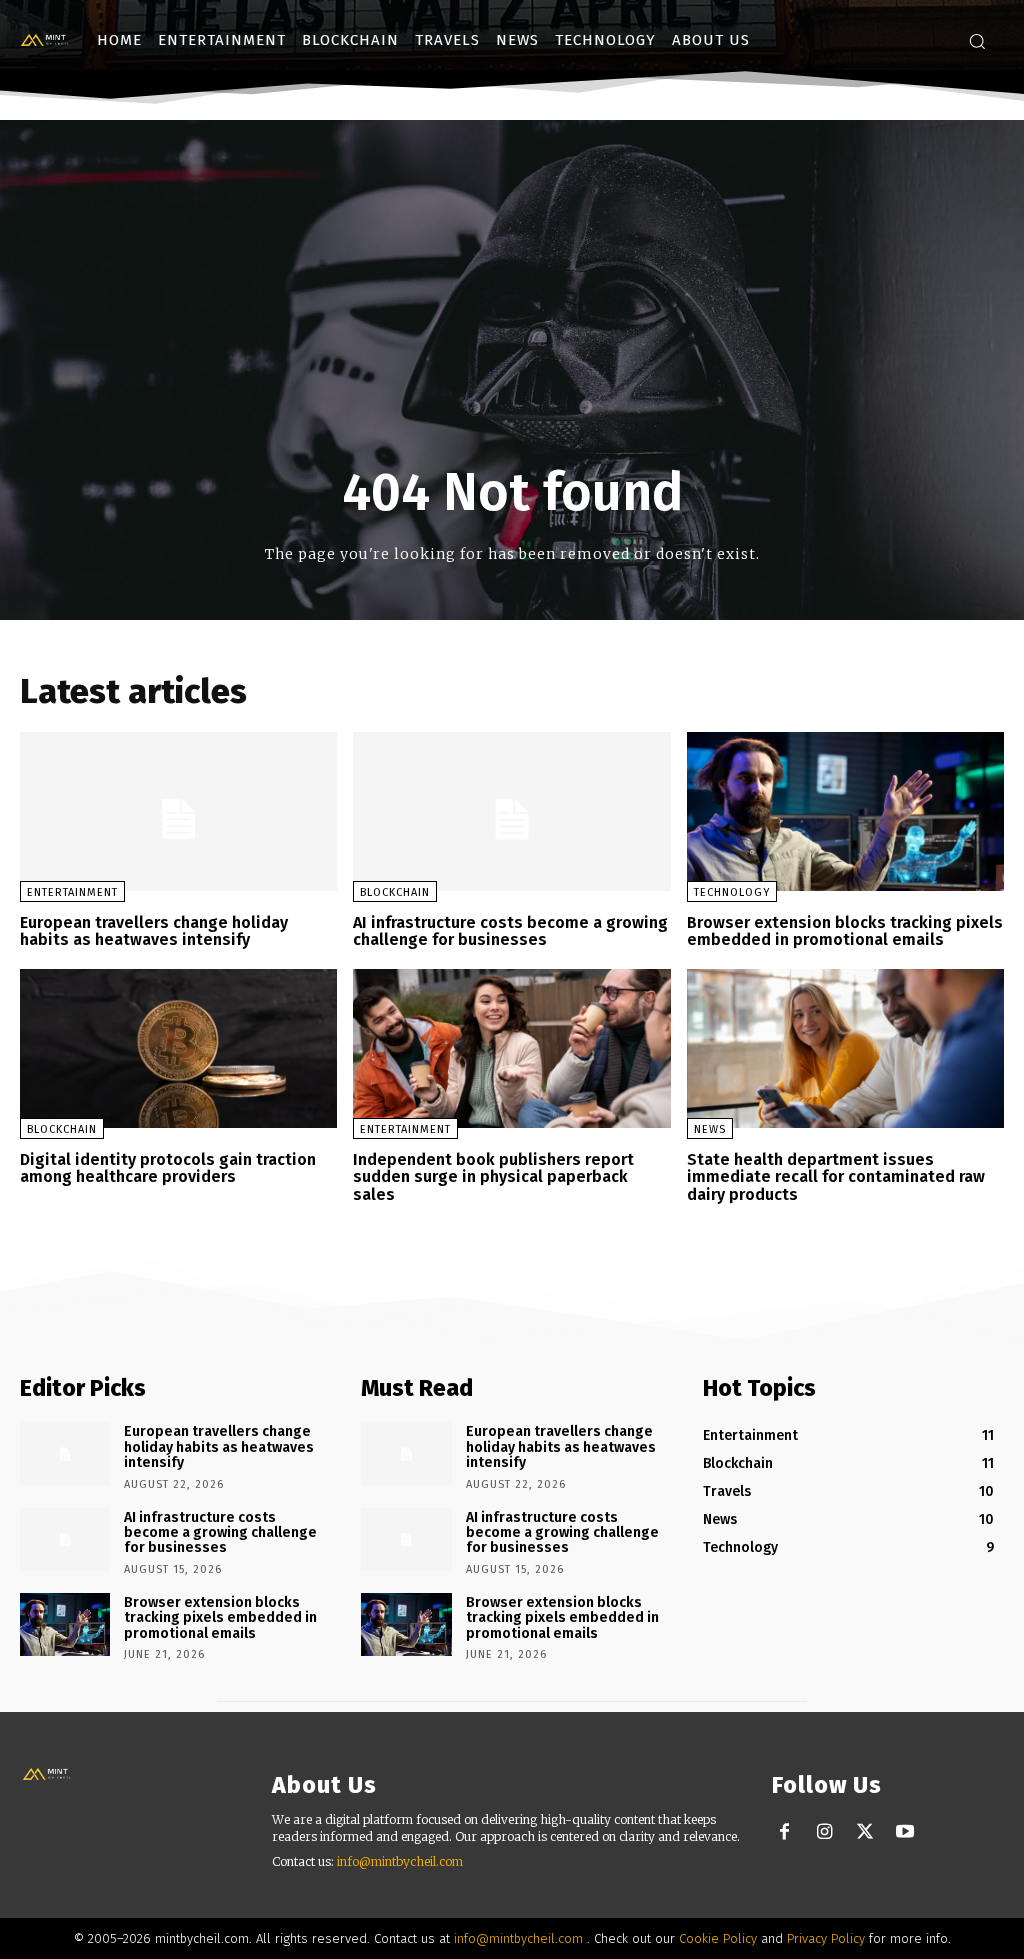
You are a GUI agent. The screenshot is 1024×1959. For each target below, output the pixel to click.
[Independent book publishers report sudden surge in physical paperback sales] (511, 1048)
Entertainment (72, 892)
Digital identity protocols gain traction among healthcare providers (168, 1168)
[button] (977, 41)
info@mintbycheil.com (400, 1861)
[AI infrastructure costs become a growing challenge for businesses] (511, 811)
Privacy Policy (826, 1938)
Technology (732, 892)
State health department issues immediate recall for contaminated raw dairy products (836, 1177)
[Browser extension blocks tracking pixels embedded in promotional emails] (845, 811)
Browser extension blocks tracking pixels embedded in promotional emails (845, 931)
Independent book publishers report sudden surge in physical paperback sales (493, 1177)
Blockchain (395, 892)
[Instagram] (824, 1832)
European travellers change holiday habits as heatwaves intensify (154, 931)
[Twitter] (864, 1832)
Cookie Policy (718, 1938)
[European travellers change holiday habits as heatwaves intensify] (178, 811)
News (710, 1129)
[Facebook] (784, 1832)
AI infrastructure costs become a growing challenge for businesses (510, 931)
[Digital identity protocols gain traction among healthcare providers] (178, 1048)
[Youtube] (904, 1832)
